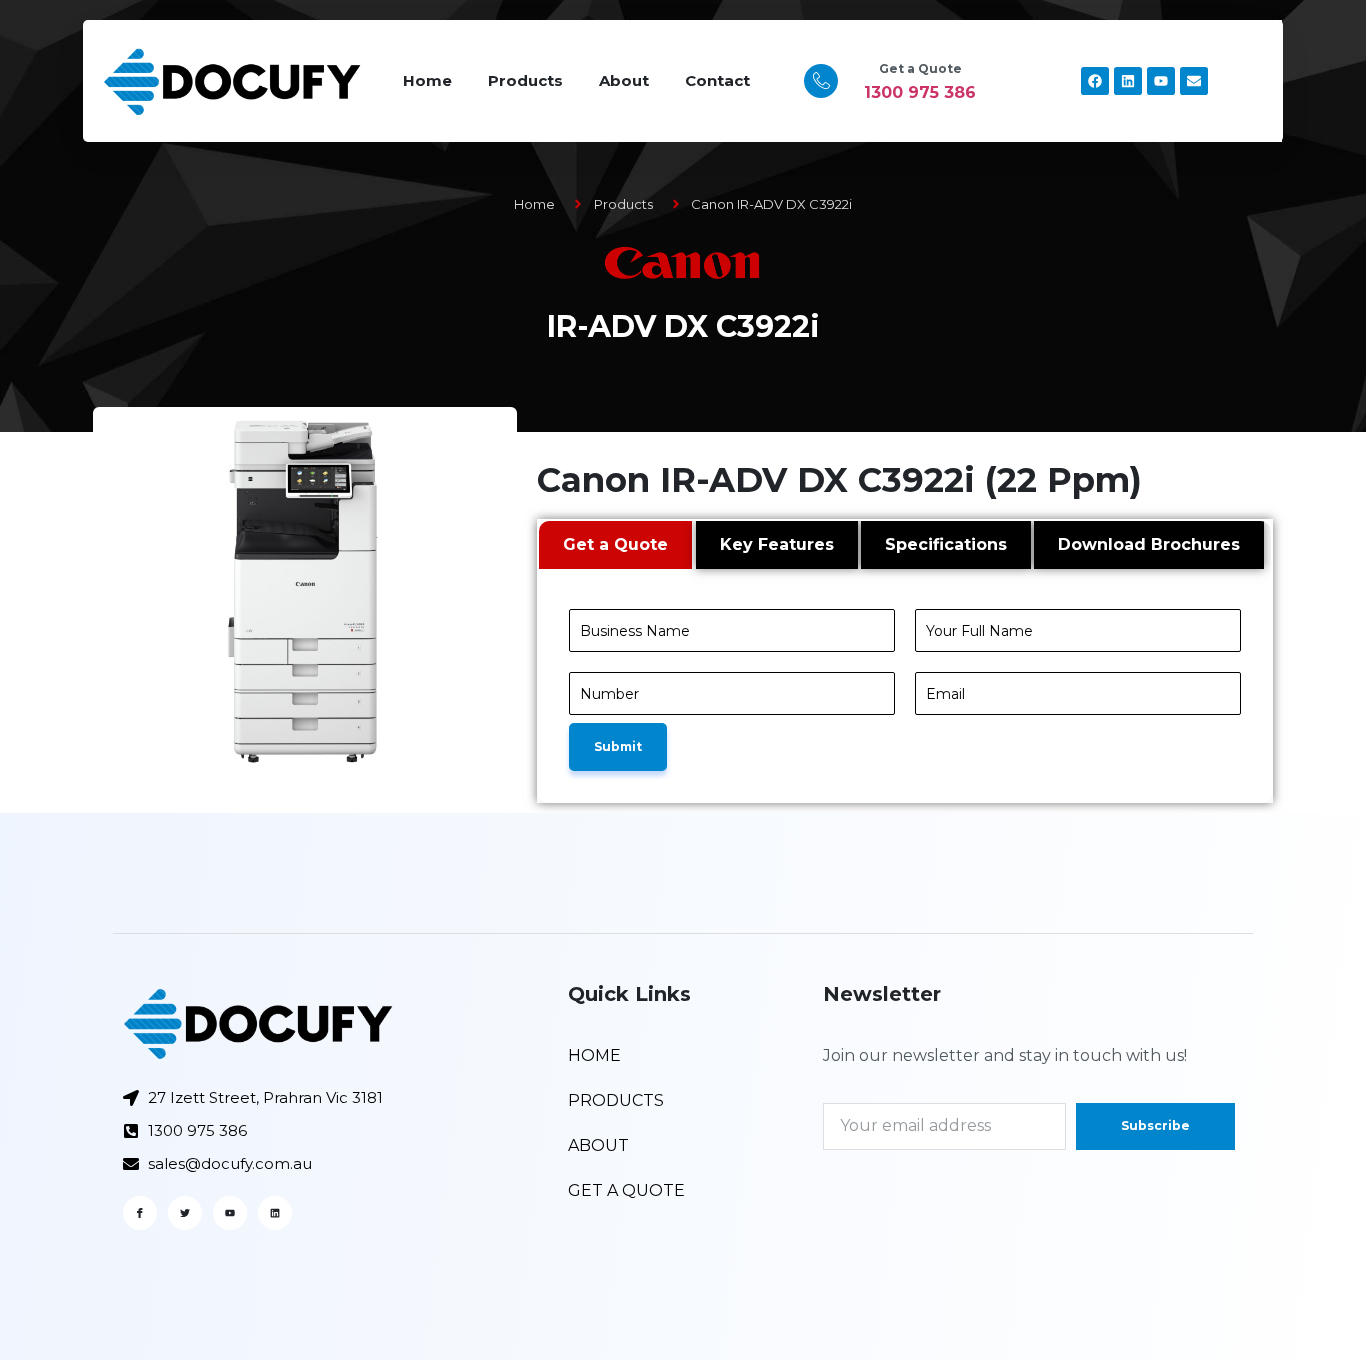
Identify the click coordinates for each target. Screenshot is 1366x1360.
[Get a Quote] (821, 81)
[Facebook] (1095, 81)
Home (427, 80)
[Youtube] (1161, 81)
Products (525, 80)
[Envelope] (1194, 81)
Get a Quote (920, 68)
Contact (717, 80)
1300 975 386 (920, 92)
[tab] (616, 545)
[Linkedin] (1128, 81)
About (624, 80)
